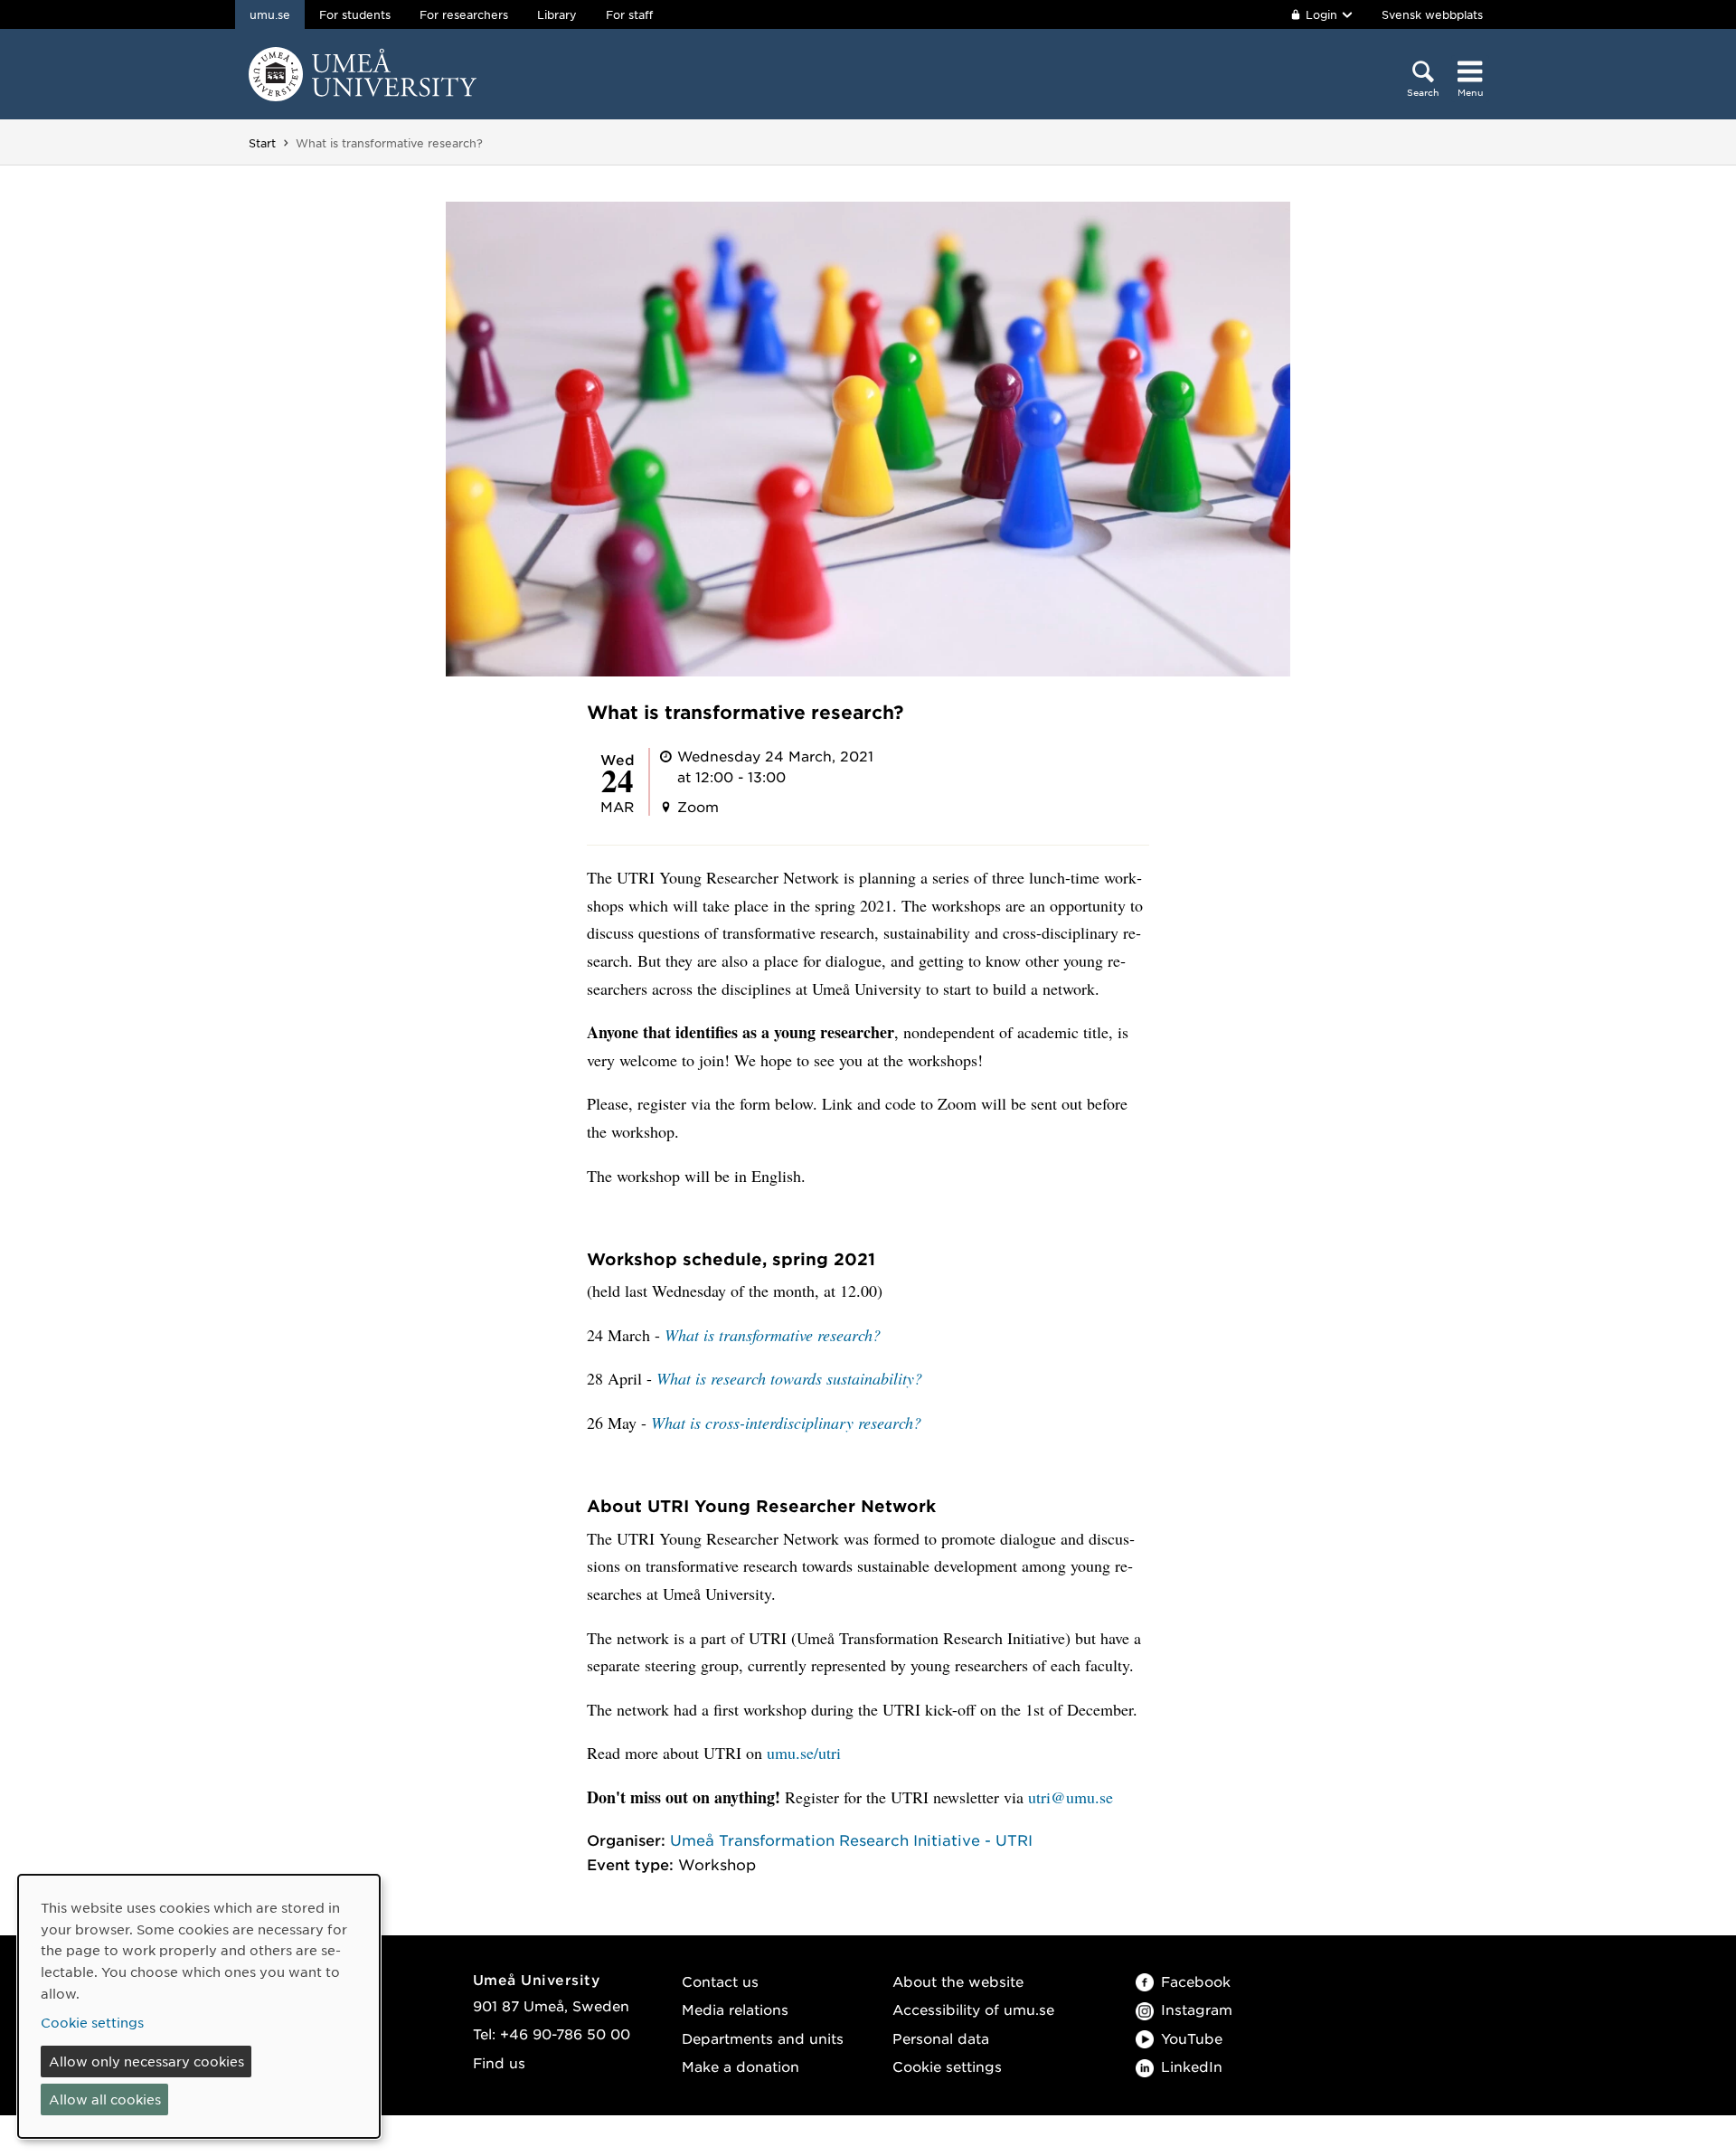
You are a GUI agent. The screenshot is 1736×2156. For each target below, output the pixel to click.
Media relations (735, 2009)
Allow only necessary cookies (146, 2061)
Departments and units (763, 2038)
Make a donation (741, 2066)
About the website (958, 1981)
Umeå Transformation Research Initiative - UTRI (851, 1839)
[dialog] (199, 2006)
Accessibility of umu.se (973, 2009)
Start (262, 143)
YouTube (1192, 2038)
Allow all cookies (105, 2099)
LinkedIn (1192, 2066)
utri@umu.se (1071, 1797)
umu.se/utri (804, 1753)
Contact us (720, 1981)
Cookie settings (947, 2066)
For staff (629, 14)
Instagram (1197, 2009)
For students (355, 14)
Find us (499, 2062)
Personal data (941, 2038)
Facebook (1196, 1981)
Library (557, 14)
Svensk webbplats (1432, 14)
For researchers (464, 14)
